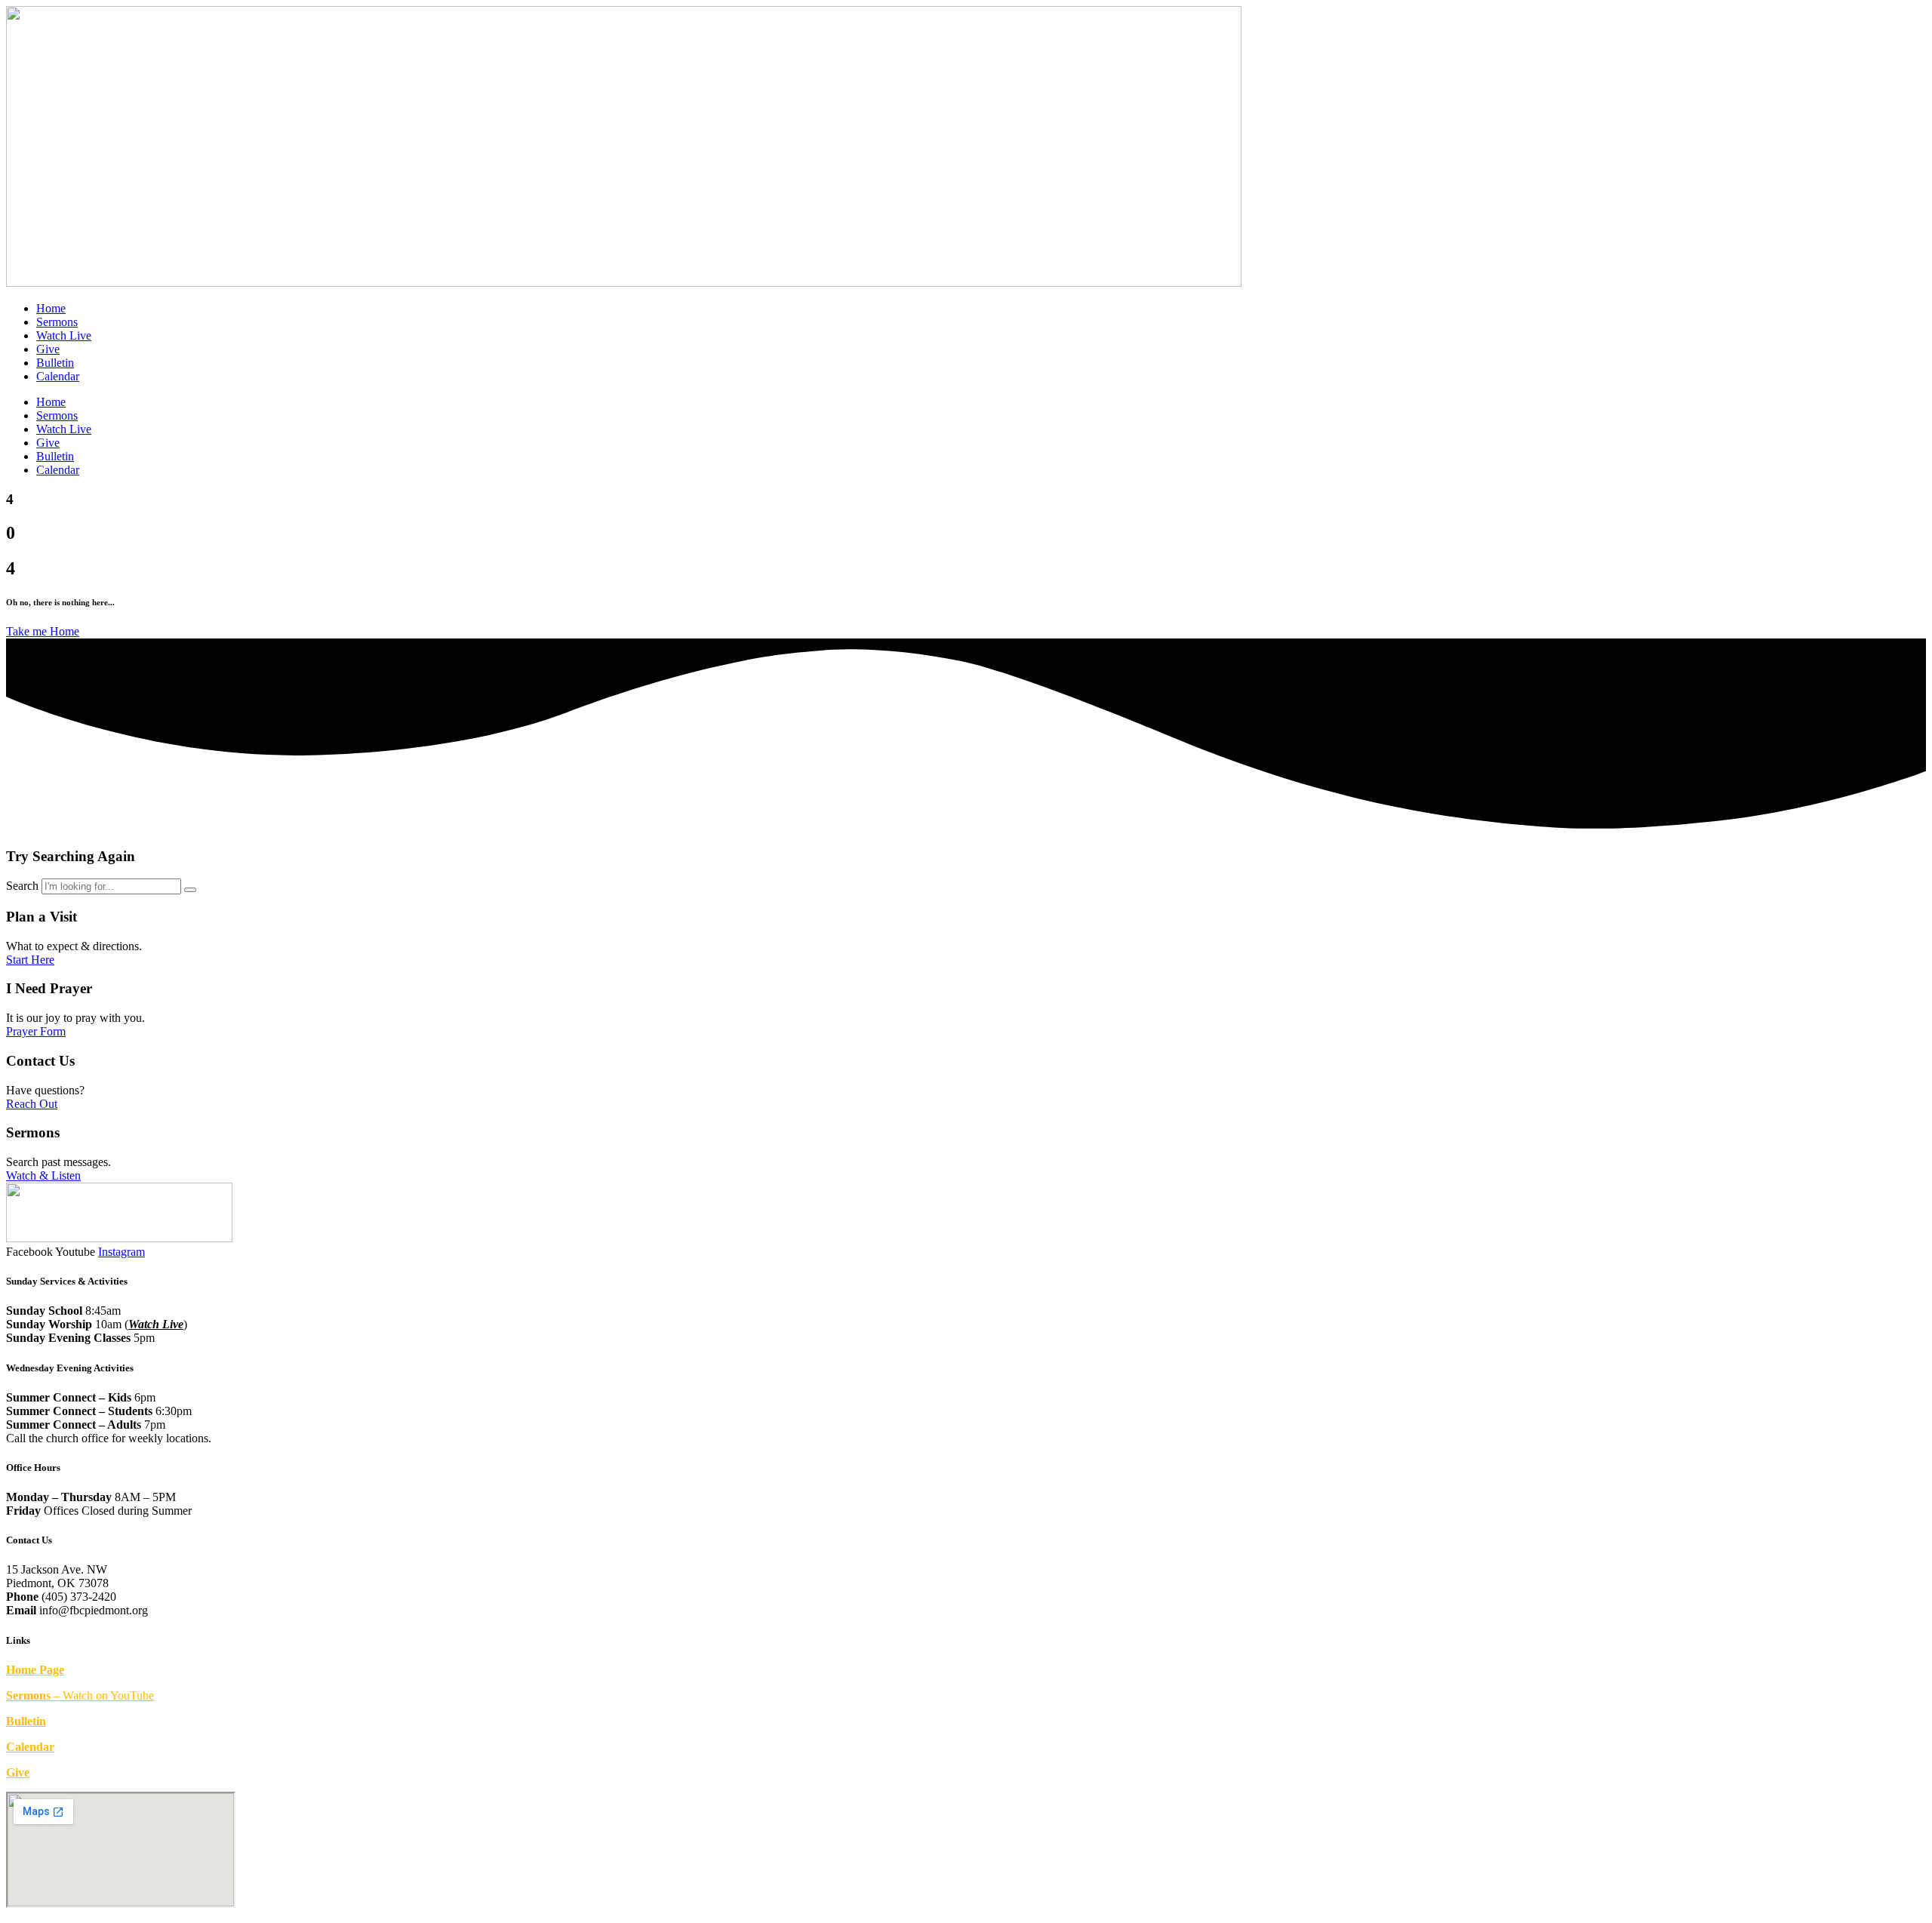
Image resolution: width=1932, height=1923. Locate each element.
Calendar (58, 376)
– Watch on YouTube (80, 1695)
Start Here (30, 960)
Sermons (57, 322)
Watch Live (64, 335)
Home (51, 308)
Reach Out (32, 1104)
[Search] (190, 890)
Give (48, 349)
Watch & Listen (43, 1175)
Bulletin (55, 363)
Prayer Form (36, 1031)
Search (22, 886)
